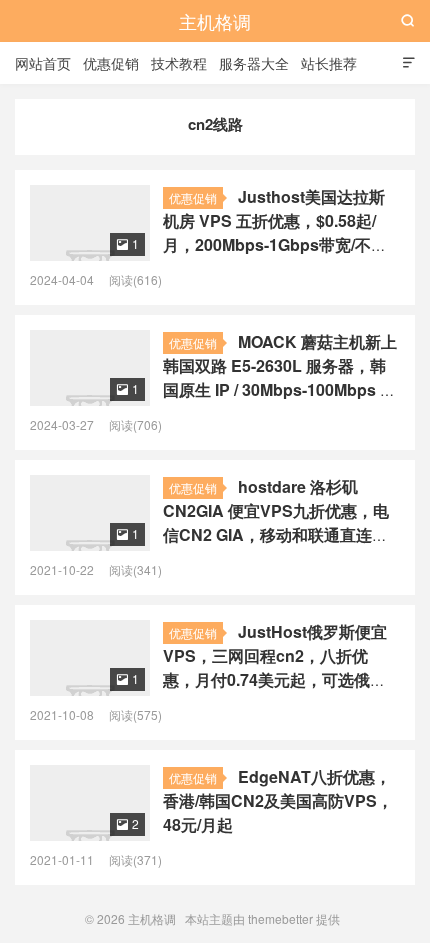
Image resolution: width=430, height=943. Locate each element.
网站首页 (43, 63)
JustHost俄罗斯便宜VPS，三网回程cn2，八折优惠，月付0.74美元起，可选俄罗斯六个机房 (275, 667)
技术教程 (179, 63)
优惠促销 (111, 63)
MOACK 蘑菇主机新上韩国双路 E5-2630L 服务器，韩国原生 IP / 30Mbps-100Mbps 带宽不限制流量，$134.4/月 (280, 377)
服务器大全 (254, 63)
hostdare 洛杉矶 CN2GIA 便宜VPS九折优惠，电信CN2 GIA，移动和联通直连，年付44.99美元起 (276, 522)
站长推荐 (329, 63)
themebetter (280, 918)
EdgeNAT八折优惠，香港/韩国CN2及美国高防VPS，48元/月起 (278, 800)
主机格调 (215, 21)
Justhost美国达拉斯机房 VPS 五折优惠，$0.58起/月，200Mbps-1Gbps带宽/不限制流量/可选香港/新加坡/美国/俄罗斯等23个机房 (275, 244)
